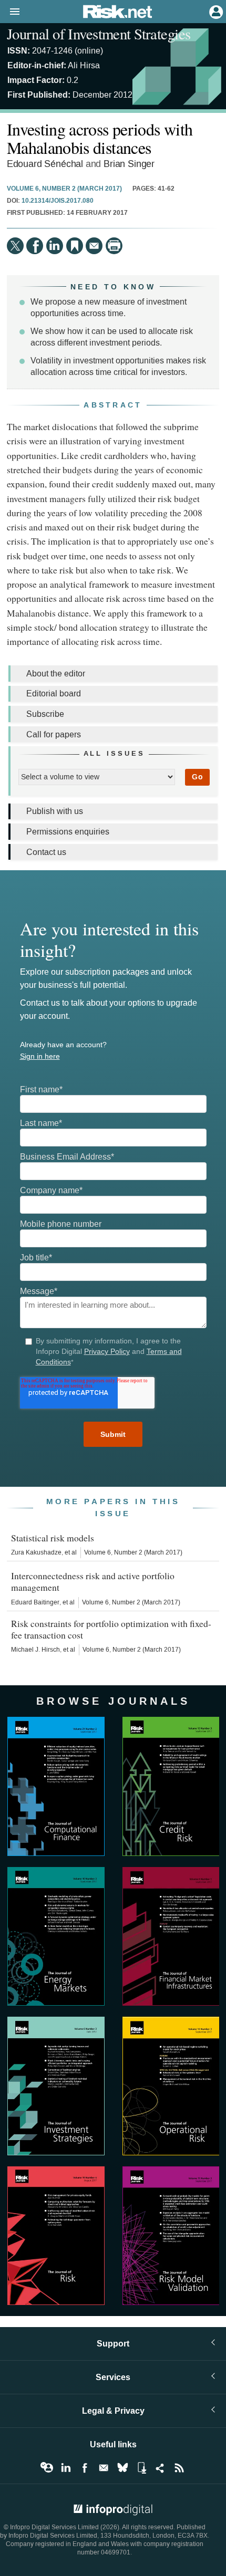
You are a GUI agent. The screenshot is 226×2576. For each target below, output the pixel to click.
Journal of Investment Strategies (99, 34)
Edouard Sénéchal (45, 164)
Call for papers (54, 734)
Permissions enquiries (68, 832)
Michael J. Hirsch (35, 1650)
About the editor (56, 674)
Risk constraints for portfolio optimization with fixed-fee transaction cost (111, 1629)
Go (197, 777)
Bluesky (122, 2468)
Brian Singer (129, 164)
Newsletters (104, 2468)
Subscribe (45, 714)
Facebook (85, 2468)
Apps (141, 2468)
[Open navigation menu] (10, 12)
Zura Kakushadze (36, 1552)
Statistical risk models (53, 1538)
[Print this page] (114, 246)
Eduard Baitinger (35, 1602)
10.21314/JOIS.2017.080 (58, 201)
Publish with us (55, 811)
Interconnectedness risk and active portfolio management (93, 1581)
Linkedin (66, 2468)
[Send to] (94, 246)
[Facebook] (35, 246)
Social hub (160, 2468)
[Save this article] (75, 246)
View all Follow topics (47, 2468)
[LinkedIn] (55, 246)
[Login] (215, 11)
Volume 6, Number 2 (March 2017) (64, 189)
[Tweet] (15, 246)
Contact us (46, 852)
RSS (179, 2468)
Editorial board (54, 693)
